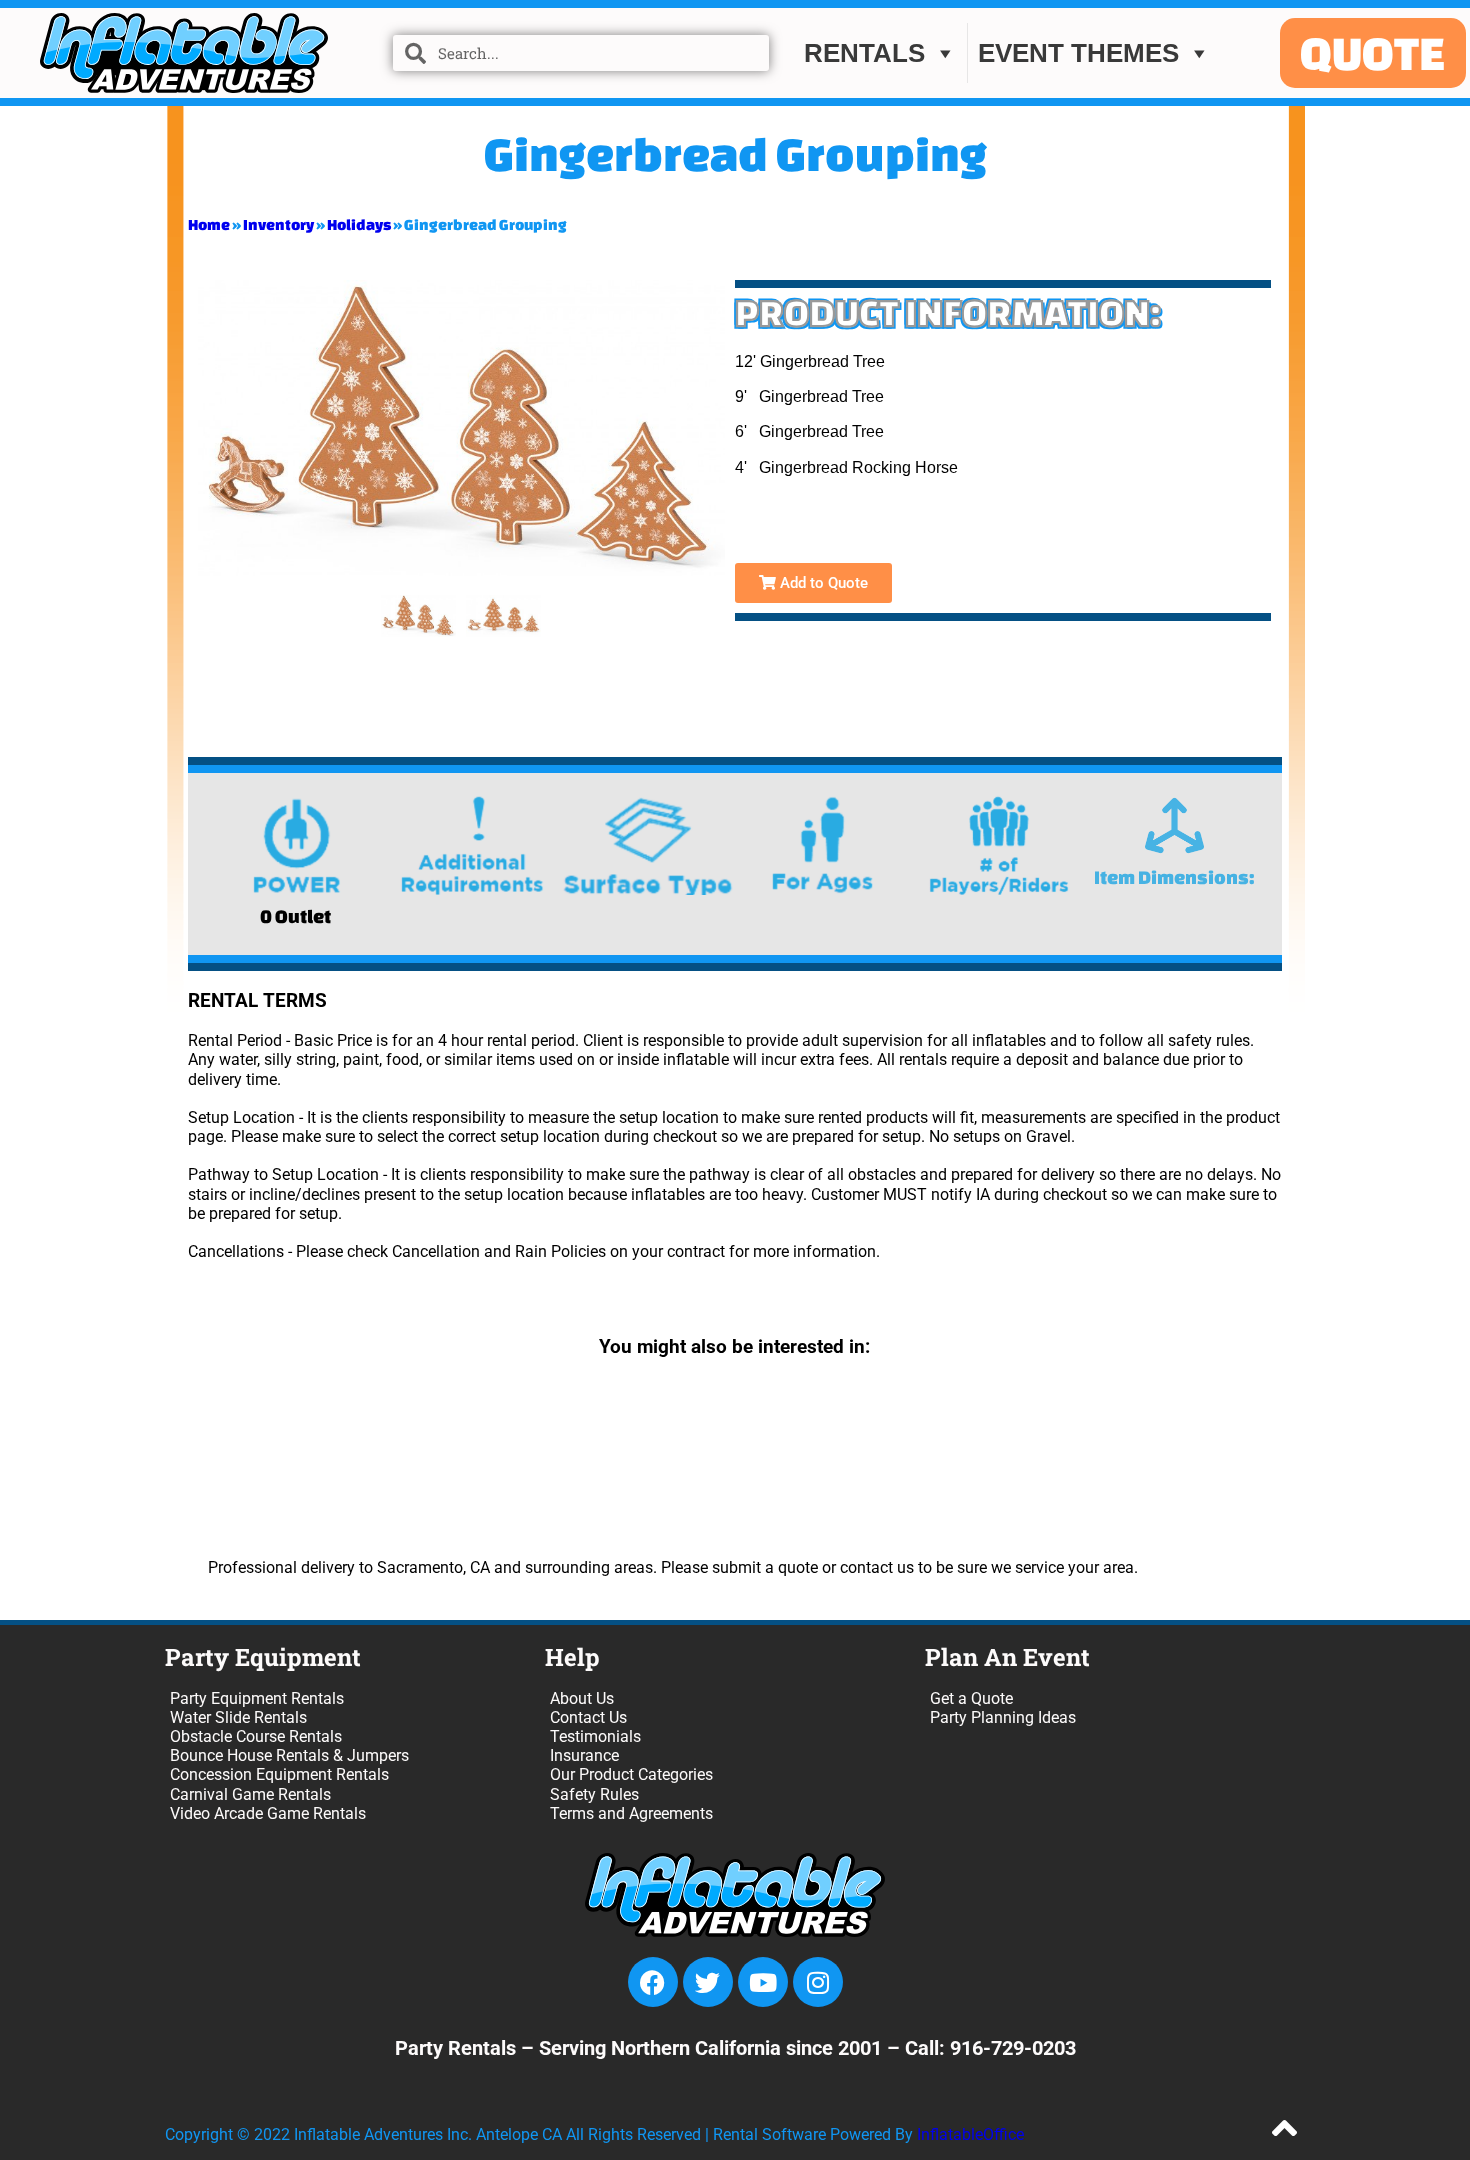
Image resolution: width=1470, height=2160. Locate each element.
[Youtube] (763, 1982)
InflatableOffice (970, 2134)
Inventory (278, 224)
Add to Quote (822, 583)
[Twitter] (708, 1982)
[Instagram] (818, 1982)
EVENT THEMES (1078, 53)
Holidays (359, 224)
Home (209, 224)
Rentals (864, 53)
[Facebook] (653, 1982)
